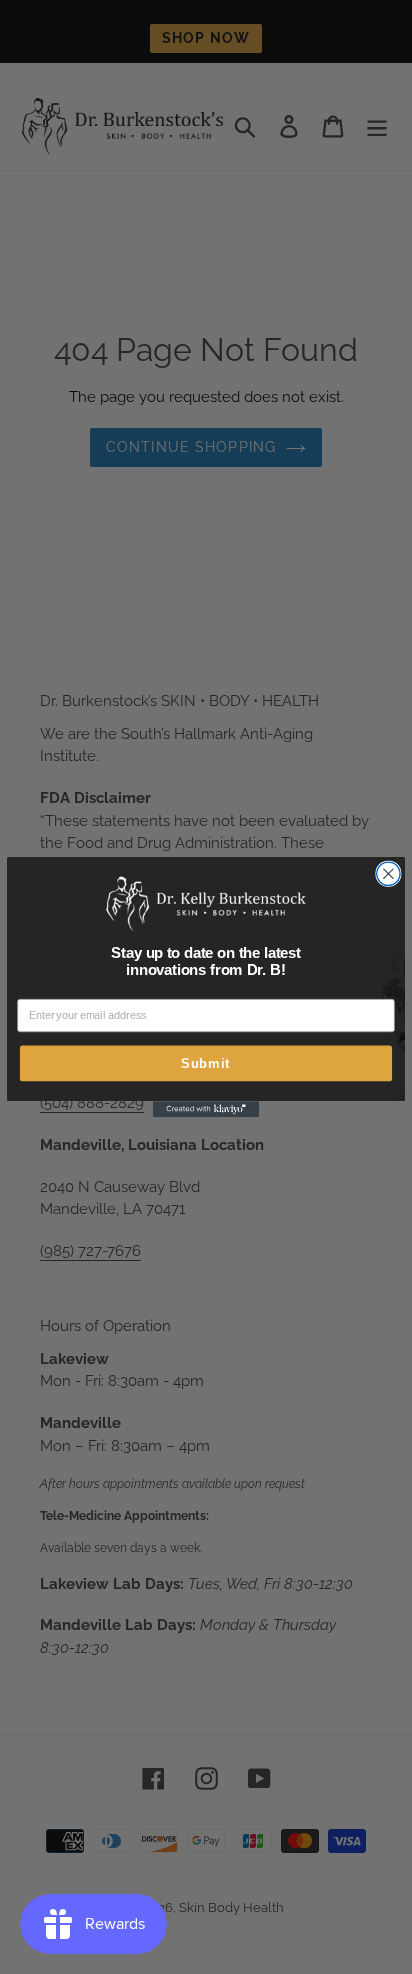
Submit (205, 1063)
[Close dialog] (388, 873)
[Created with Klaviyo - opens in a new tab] (206, 1109)
